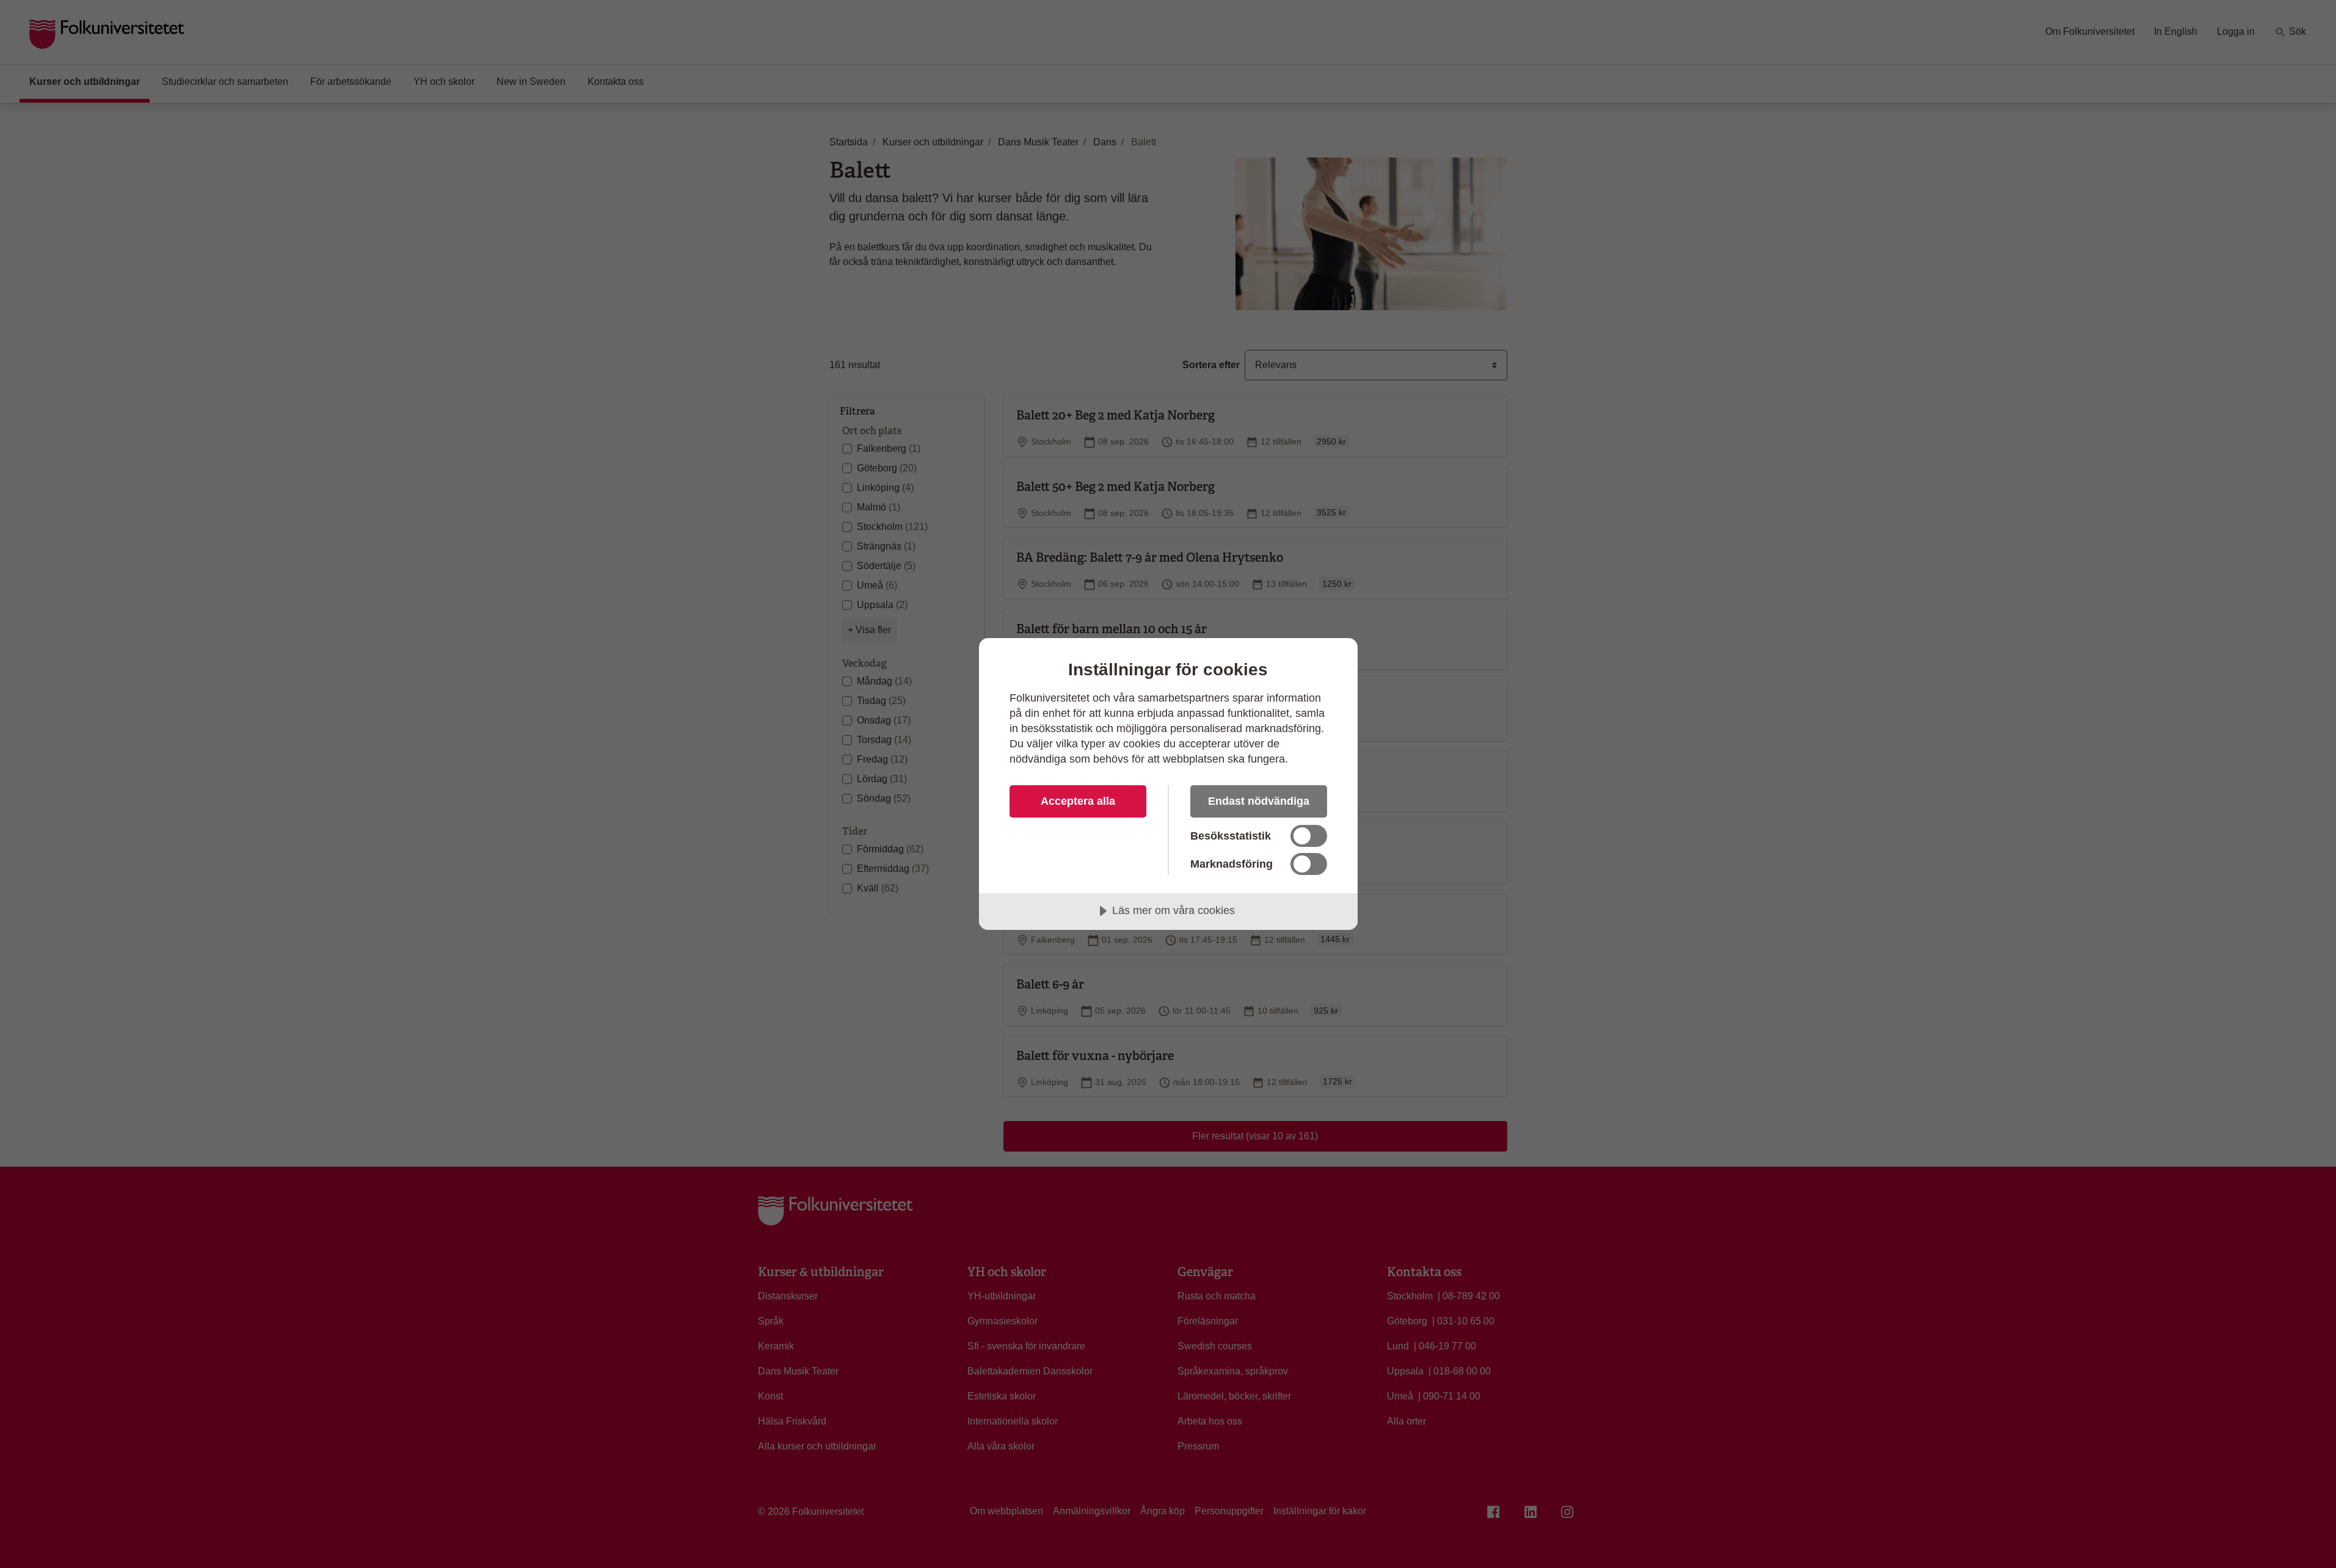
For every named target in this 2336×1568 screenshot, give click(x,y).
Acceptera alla (1078, 801)
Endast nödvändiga (1259, 801)
